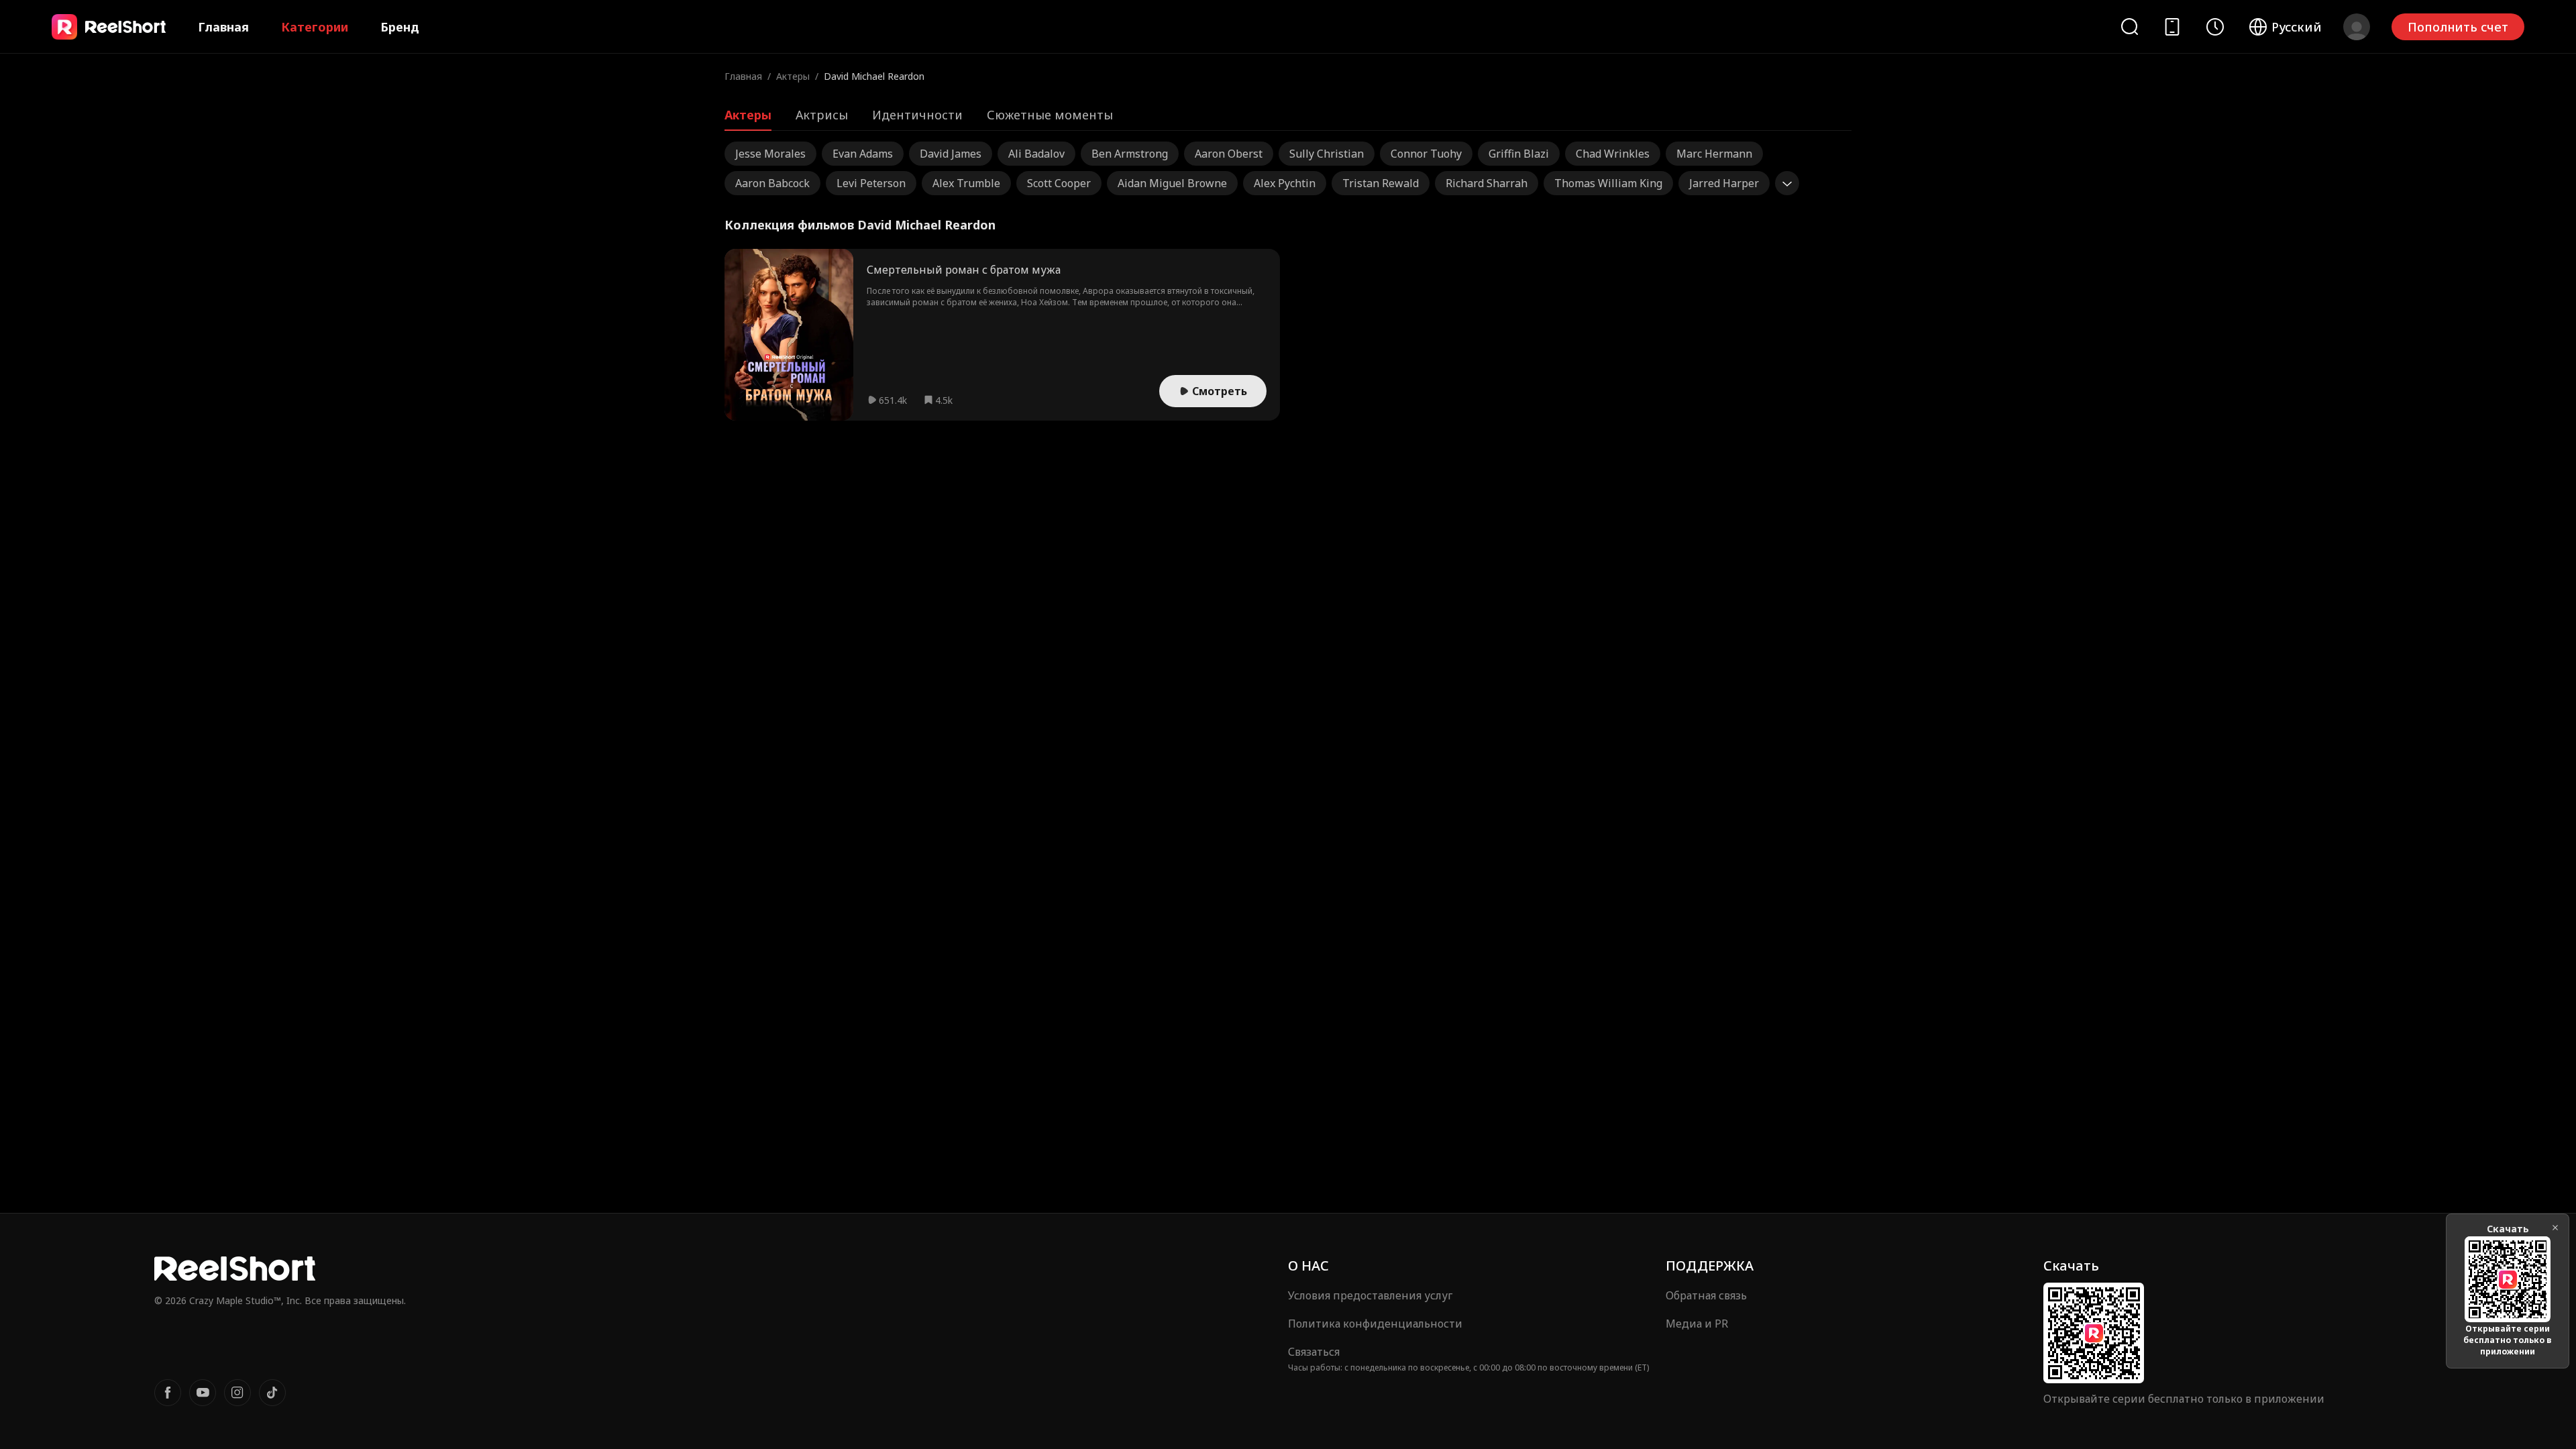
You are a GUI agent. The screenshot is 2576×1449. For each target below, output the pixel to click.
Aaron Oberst (1229, 154)
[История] (2215, 27)
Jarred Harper (1724, 183)
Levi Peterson (871, 183)
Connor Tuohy (1426, 154)
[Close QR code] (2555, 1228)
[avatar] (2357, 27)
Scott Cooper (1059, 183)
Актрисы (822, 115)
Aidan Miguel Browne (1172, 183)
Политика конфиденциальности (1375, 1324)
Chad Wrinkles (1613, 154)
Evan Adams (863, 154)
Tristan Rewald (1381, 183)
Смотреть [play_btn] (1220, 391)
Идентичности (917, 115)
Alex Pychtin (1285, 183)
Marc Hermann (1714, 154)
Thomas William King (1608, 183)
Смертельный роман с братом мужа (964, 270)
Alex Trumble (966, 183)
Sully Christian (1327, 154)
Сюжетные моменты (1050, 115)
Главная (223, 27)
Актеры (793, 76)
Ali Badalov (1036, 154)
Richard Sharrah (1487, 183)
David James (951, 154)
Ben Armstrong (1130, 154)
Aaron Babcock (772, 183)
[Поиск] (2129, 26)
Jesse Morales (770, 154)
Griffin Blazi (1519, 154)
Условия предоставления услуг (1370, 1295)
